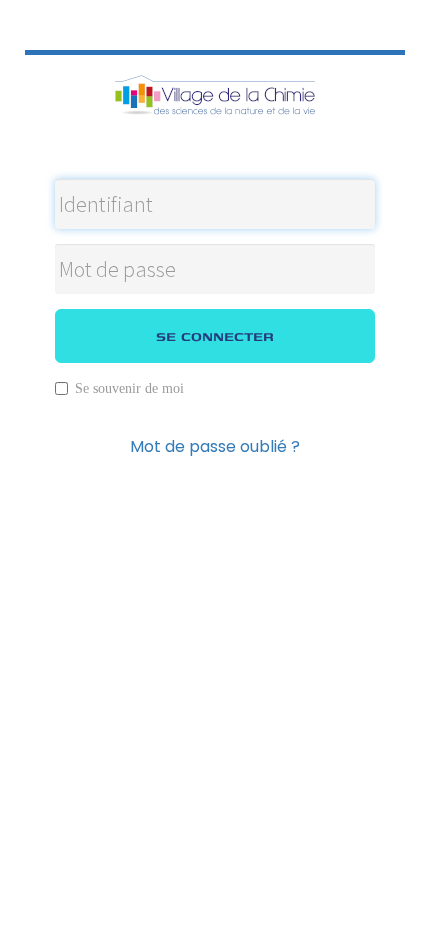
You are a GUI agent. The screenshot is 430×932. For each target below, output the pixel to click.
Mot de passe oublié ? (215, 446)
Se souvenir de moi (129, 388)
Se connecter (215, 336)
